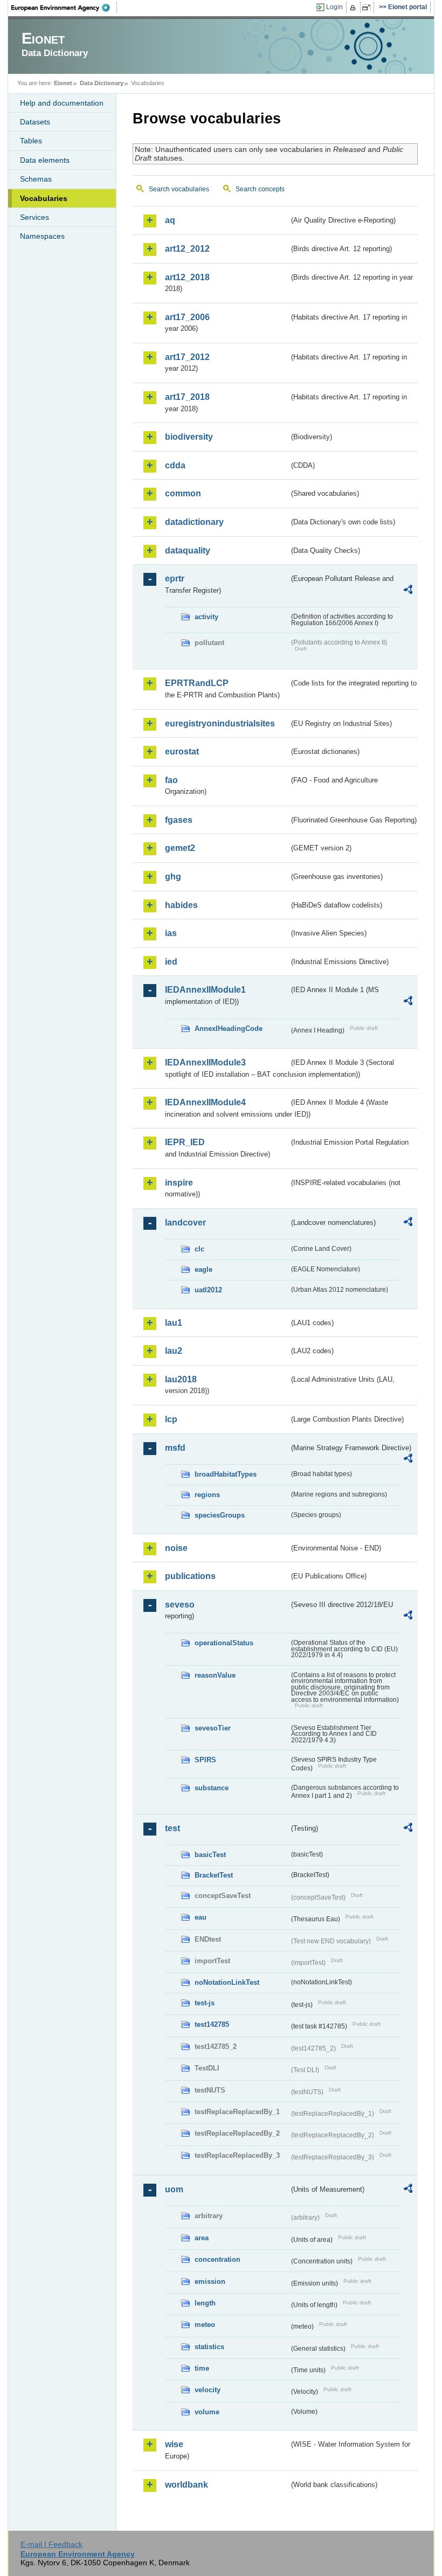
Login (334, 7)
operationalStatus (224, 1643)
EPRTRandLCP (197, 683)
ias (171, 933)
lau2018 (181, 1379)
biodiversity (189, 437)
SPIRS (205, 1760)
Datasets (35, 122)
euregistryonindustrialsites (220, 723)
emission (210, 2281)
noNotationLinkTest (227, 1982)
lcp (171, 1419)
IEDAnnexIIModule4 (205, 1102)
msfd (175, 1448)
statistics (209, 2347)
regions (207, 1495)
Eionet (63, 83)
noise (176, 1548)
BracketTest (214, 1875)
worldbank (187, 2485)
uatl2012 (208, 1290)
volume (207, 2412)
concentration (217, 2259)
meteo (205, 2325)
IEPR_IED (185, 1142)
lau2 (174, 1351)
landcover (185, 1223)
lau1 (174, 1323)
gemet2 (180, 848)
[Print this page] (354, 8)
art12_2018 (187, 277)
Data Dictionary (102, 83)
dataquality (188, 550)
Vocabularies (44, 198)
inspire (179, 1183)
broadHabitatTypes (226, 1474)
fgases (179, 820)
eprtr (175, 579)
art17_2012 (187, 357)
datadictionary (194, 522)
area (202, 2238)
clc (199, 1249)
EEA (64, 8)
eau (201, 1917)
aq (170, 220)
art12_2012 (187, 249)
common (183, 493)
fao (171, 780)
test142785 (212, 2024)
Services (34, 217)
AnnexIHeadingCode (229, 1029)
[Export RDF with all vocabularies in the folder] (408, 591)
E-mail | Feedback (51, 2544)
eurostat (182, 752)
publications (190, 1576)
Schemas (36, 179)
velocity (208, 2390)
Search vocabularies (179, 189)
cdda (175, 465)
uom (174, 2189)
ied (171, 962)
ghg (173, 877)
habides (181, 905)
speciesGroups (220, 1515)
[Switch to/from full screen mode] (368, 8)
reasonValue (215, 1675)
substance (212, 1788)
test (172, 1828)
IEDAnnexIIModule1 (205, 990)
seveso (180, 1605)
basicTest (210, 1855)
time (202, 2368)
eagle (203, 1269)
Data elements (45, 160)
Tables (31, 141)
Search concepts (260, 189)
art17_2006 (187, 317)
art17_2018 (187, 397)
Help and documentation (62, 103)
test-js (205, 2003)
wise (174, 2444)
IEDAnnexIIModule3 (205, 1062)
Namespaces (42, 236)
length (205, 2303)
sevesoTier (213, 1728)
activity (206, 617)
